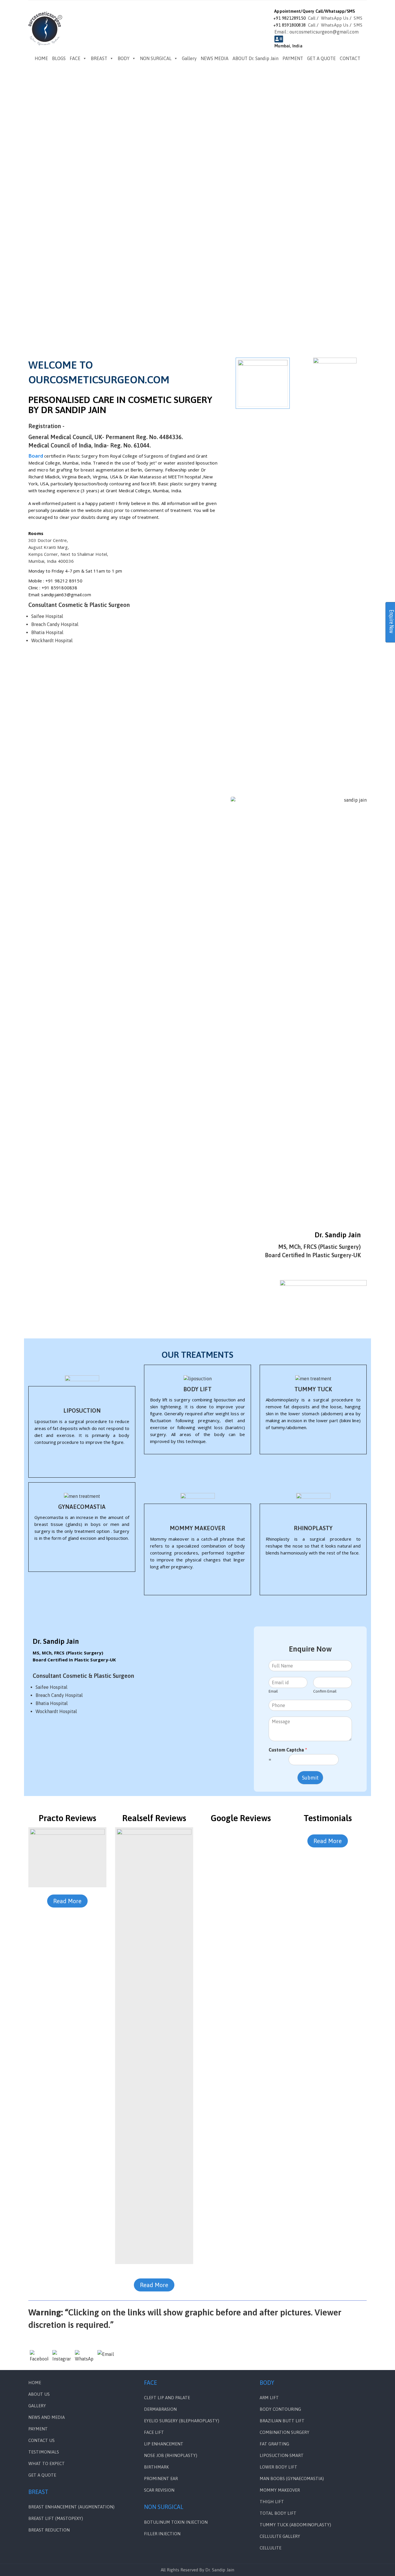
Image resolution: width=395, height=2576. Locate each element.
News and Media (47, 2417)
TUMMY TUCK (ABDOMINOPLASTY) (295, 2525)
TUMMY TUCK (313, 1389)
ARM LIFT (269, 2398)
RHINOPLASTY (313, 1528)
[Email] (107, 2359)
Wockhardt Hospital (52, 640)
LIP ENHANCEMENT (164, 2444)
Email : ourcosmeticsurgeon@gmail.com (316, 32)
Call (312, 18)
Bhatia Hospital (47, 632)
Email (273, 1691)
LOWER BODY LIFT (278, 2467)
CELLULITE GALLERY (280, 2536)
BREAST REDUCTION (49, 2530)
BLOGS (59, 58)
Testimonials (44, 2452)
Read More (67, 1901)
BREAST (99, 58)
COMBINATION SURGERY (285, 2432)
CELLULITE (271, 2548)
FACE (75, 58)
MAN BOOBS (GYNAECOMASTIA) (292, 2479)
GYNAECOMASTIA (82, 1507)
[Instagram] (62, 2359)
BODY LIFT (197, 1389)
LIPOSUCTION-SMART (282, 2455)
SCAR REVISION (159, 2490)
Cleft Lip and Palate (167, 2398)
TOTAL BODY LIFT (278, 2513)
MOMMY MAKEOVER (197, 1528)
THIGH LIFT (272, 2502)
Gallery (189, 58)
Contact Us (41, 2440)
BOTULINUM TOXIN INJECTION (176, 2522)
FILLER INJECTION (162, 2534)
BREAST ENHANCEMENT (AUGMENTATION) (71, 2507)
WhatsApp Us (335, 18)
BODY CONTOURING (280, 2409)
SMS (358, 18)
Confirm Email (325, 1691)
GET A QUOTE (321, 58)
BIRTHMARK (156, 2467)
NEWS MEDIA (215, 58)
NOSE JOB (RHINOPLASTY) (171, 2455)
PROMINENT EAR (161, 2479)
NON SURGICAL (156, 58)
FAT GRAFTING (274, 2444)
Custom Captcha (288, 1750)
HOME (41, 58)
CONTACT (350, 58)
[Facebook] (39, 2359)
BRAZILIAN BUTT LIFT (282, 2421)
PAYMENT (293, 58)
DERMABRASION (160, 2409)
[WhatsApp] (84, 2359)
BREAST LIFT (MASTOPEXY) (56, 2518)
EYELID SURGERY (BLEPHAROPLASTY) (182, 2421)
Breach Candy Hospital (55, 624)
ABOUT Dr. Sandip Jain (255, 58)
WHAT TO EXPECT (47, 2463)
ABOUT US (39, 2394)
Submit (310, 1778)
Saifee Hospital (47, 616)
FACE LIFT (154, 2432)
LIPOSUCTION (82, 1410)
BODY (124, 58)
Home (35, 2383)
